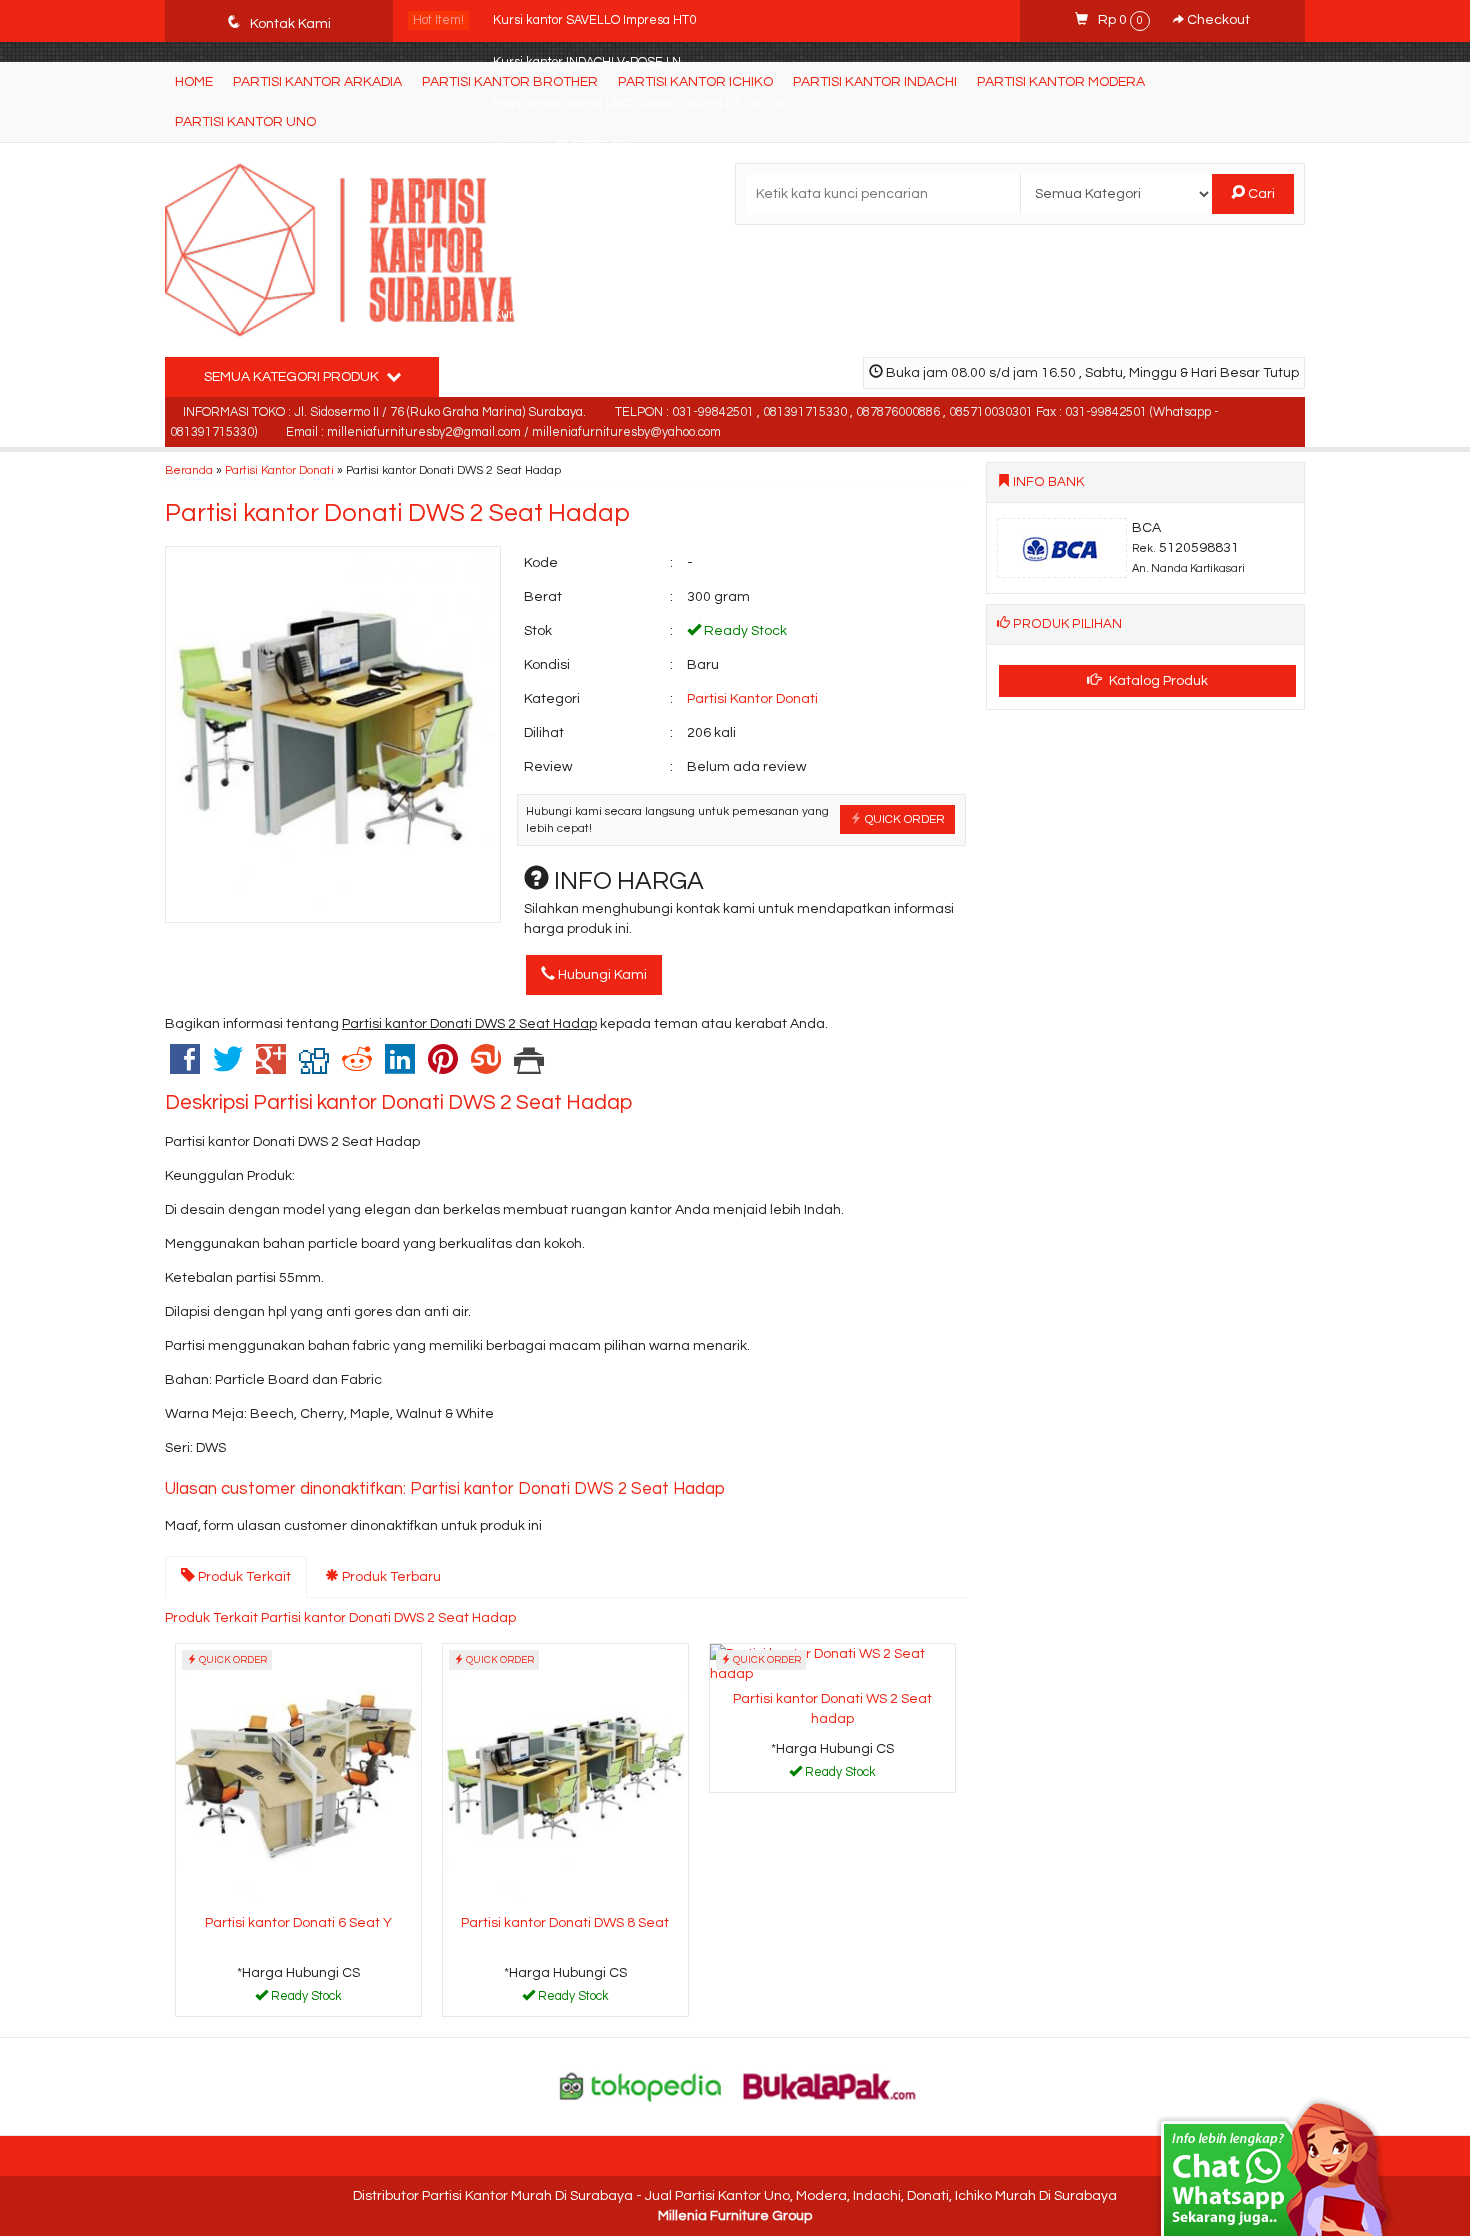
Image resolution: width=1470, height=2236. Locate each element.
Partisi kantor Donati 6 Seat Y (298, 1923)
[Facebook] (185, 1068)
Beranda (189, 470)
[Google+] (271, 1068)
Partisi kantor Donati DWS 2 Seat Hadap (397, 513)
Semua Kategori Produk (293, 377)
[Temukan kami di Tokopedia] (641, 2086)
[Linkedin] (400, 1068)
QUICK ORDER (903, 819)
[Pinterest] (443, 1068)
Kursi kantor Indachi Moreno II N (584, 272)
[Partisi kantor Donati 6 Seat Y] (298, 1775)
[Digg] (314, 1068)
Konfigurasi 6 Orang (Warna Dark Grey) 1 (608, 188)
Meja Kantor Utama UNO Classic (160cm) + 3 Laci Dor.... (646, 104)
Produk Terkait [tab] (243, 1577)
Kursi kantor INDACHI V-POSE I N (587, 62)
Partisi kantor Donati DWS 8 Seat (565, 1923)
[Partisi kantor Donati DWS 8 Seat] (565, 1775)
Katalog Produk (1157, 681)
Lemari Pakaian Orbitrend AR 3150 (593, 230)
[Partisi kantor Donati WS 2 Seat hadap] (832, 1663)
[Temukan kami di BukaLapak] (830, 2086)
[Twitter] (228, 1068)
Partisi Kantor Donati (279, 470)
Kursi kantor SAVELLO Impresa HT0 (594, 20)
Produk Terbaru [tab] (390, 1577)
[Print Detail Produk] (529, 1068)
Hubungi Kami (601, 975)
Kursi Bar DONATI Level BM (570, 314)
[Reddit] (357, 1068)
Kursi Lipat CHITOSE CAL (564, 146)
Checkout (1217, 20)
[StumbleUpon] (486, 1068)
